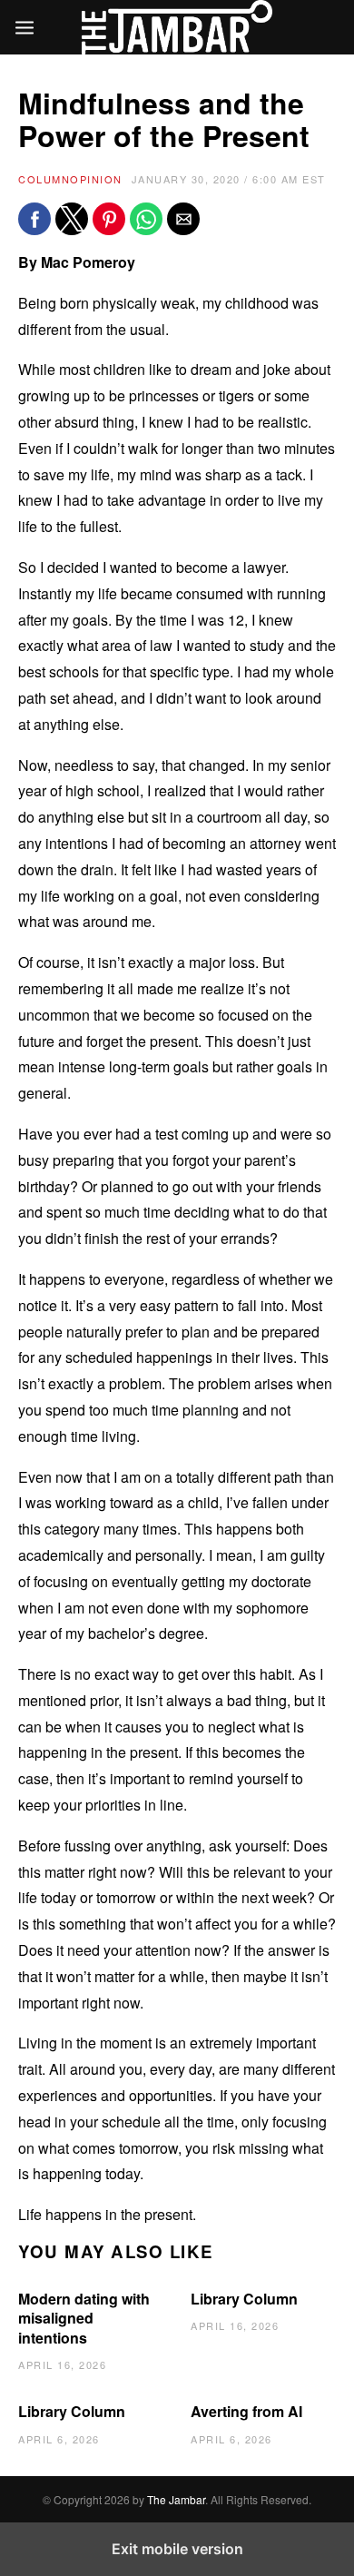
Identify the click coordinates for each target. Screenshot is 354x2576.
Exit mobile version (177, 2549)
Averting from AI (246, 2411)
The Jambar (176, 2499)
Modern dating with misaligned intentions (84, 2318)
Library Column (244, 2299)
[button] (34, 219)
